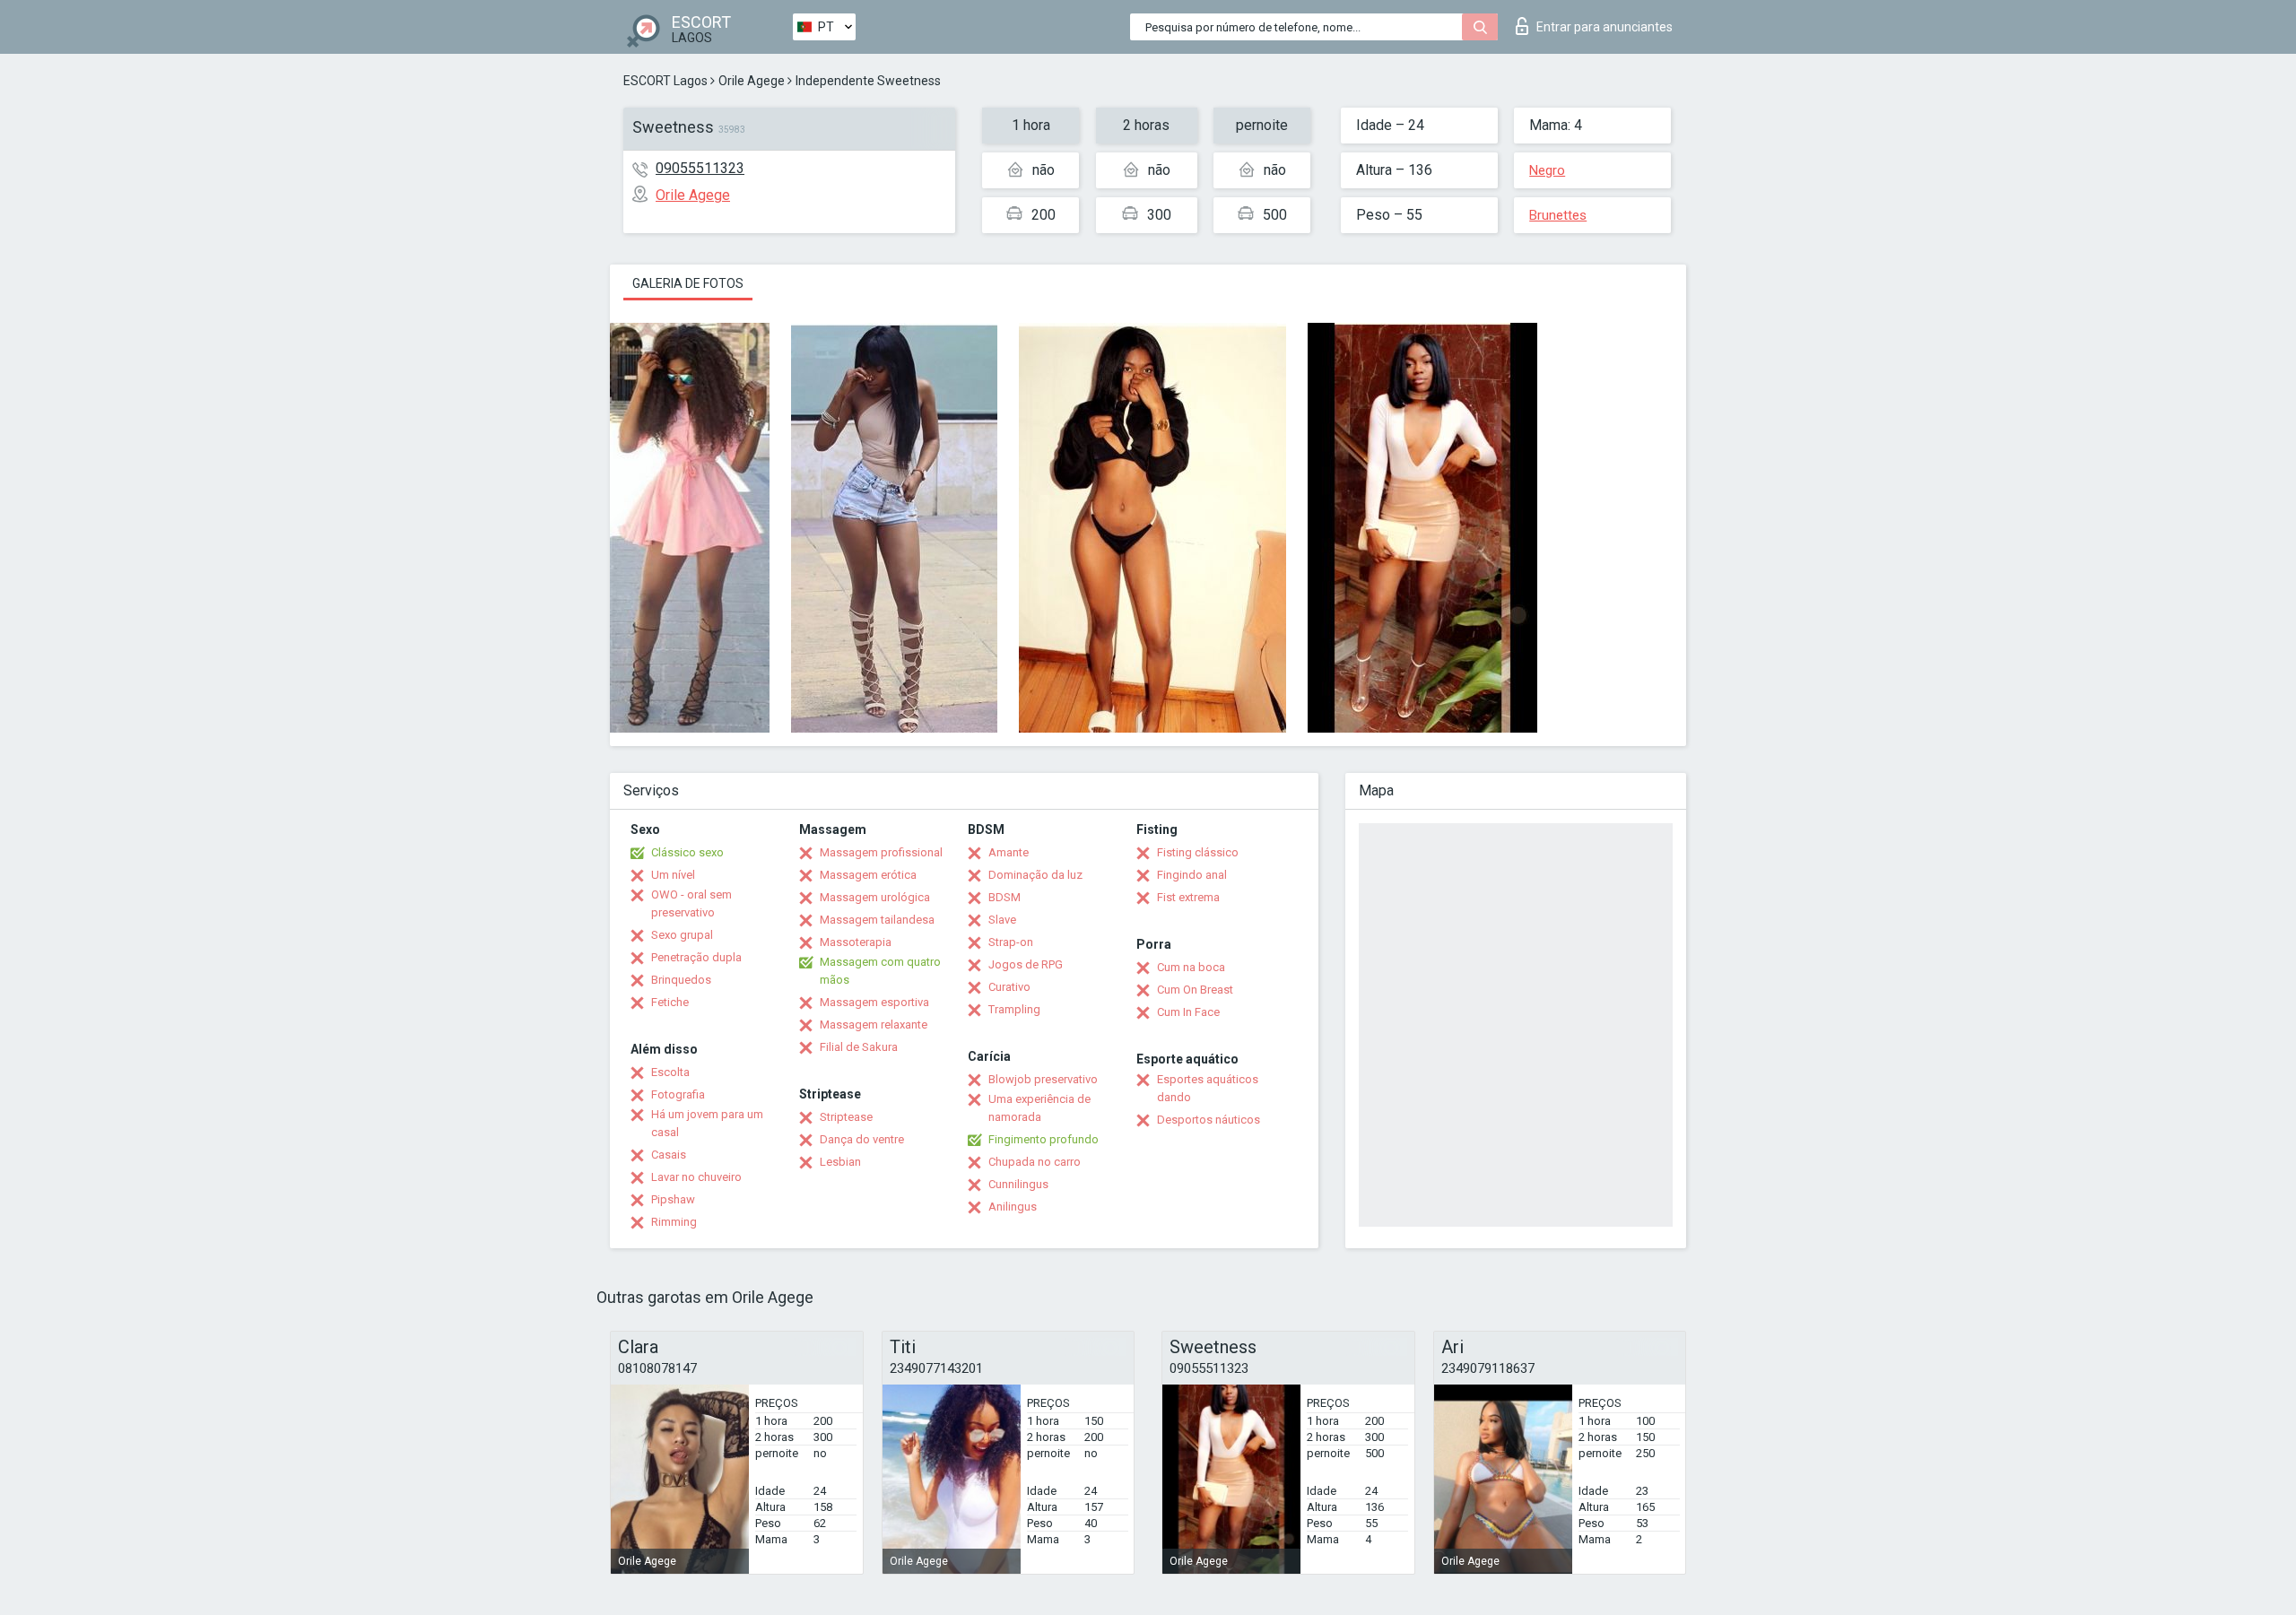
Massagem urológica (875, 897)
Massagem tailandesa (877, 920)
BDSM (1004, 897)
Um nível (673, 875)
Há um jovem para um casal (707, 1123)
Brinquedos (681, 980)
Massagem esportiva (874, 1002)
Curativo (1009, 987)
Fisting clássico (1198, 852)
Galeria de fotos (688, 283)
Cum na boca (1191, 967)
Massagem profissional (881, 852)
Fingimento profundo (1044, 1139)
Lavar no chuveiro (696, 1177)
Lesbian (840, 1162)
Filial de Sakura (859, 1047)
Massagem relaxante (874, 1025)
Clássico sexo (687, 852)
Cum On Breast (1195, 990)
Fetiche (670, 1002)
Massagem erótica (868, 875)
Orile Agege (752, 81)
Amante (1009, 852)
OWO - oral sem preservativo (691, 903)
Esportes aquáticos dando (1208, 1088)
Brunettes (1558, 215)
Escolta (670, 1072)
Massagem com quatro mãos (880, 971)
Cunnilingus (1018, 1184)
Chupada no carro (1035, 1162)
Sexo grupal (682, 935)
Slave (1002, 920)
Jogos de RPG (1026, 964)
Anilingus (1013, 1207)
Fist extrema (1188, 897)
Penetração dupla (696, 957)
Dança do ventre (862, 1139)
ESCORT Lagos (665, 81)
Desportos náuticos (1209, 1120)
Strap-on (1011, 942)
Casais (669, 1155)
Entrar (1605, 27)
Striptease (846, 1117)
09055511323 (700, 168)
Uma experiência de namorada (1039, 1108)
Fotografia (678, 1094)
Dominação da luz (1035, 875)
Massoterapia (856, 942)
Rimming (674, 1222)
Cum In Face (1188, 1012)
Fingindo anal (1192, 875)
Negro (1547, 170)
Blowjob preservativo (1043, 1079)
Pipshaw (673, 1199)
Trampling (1014, 1009)
